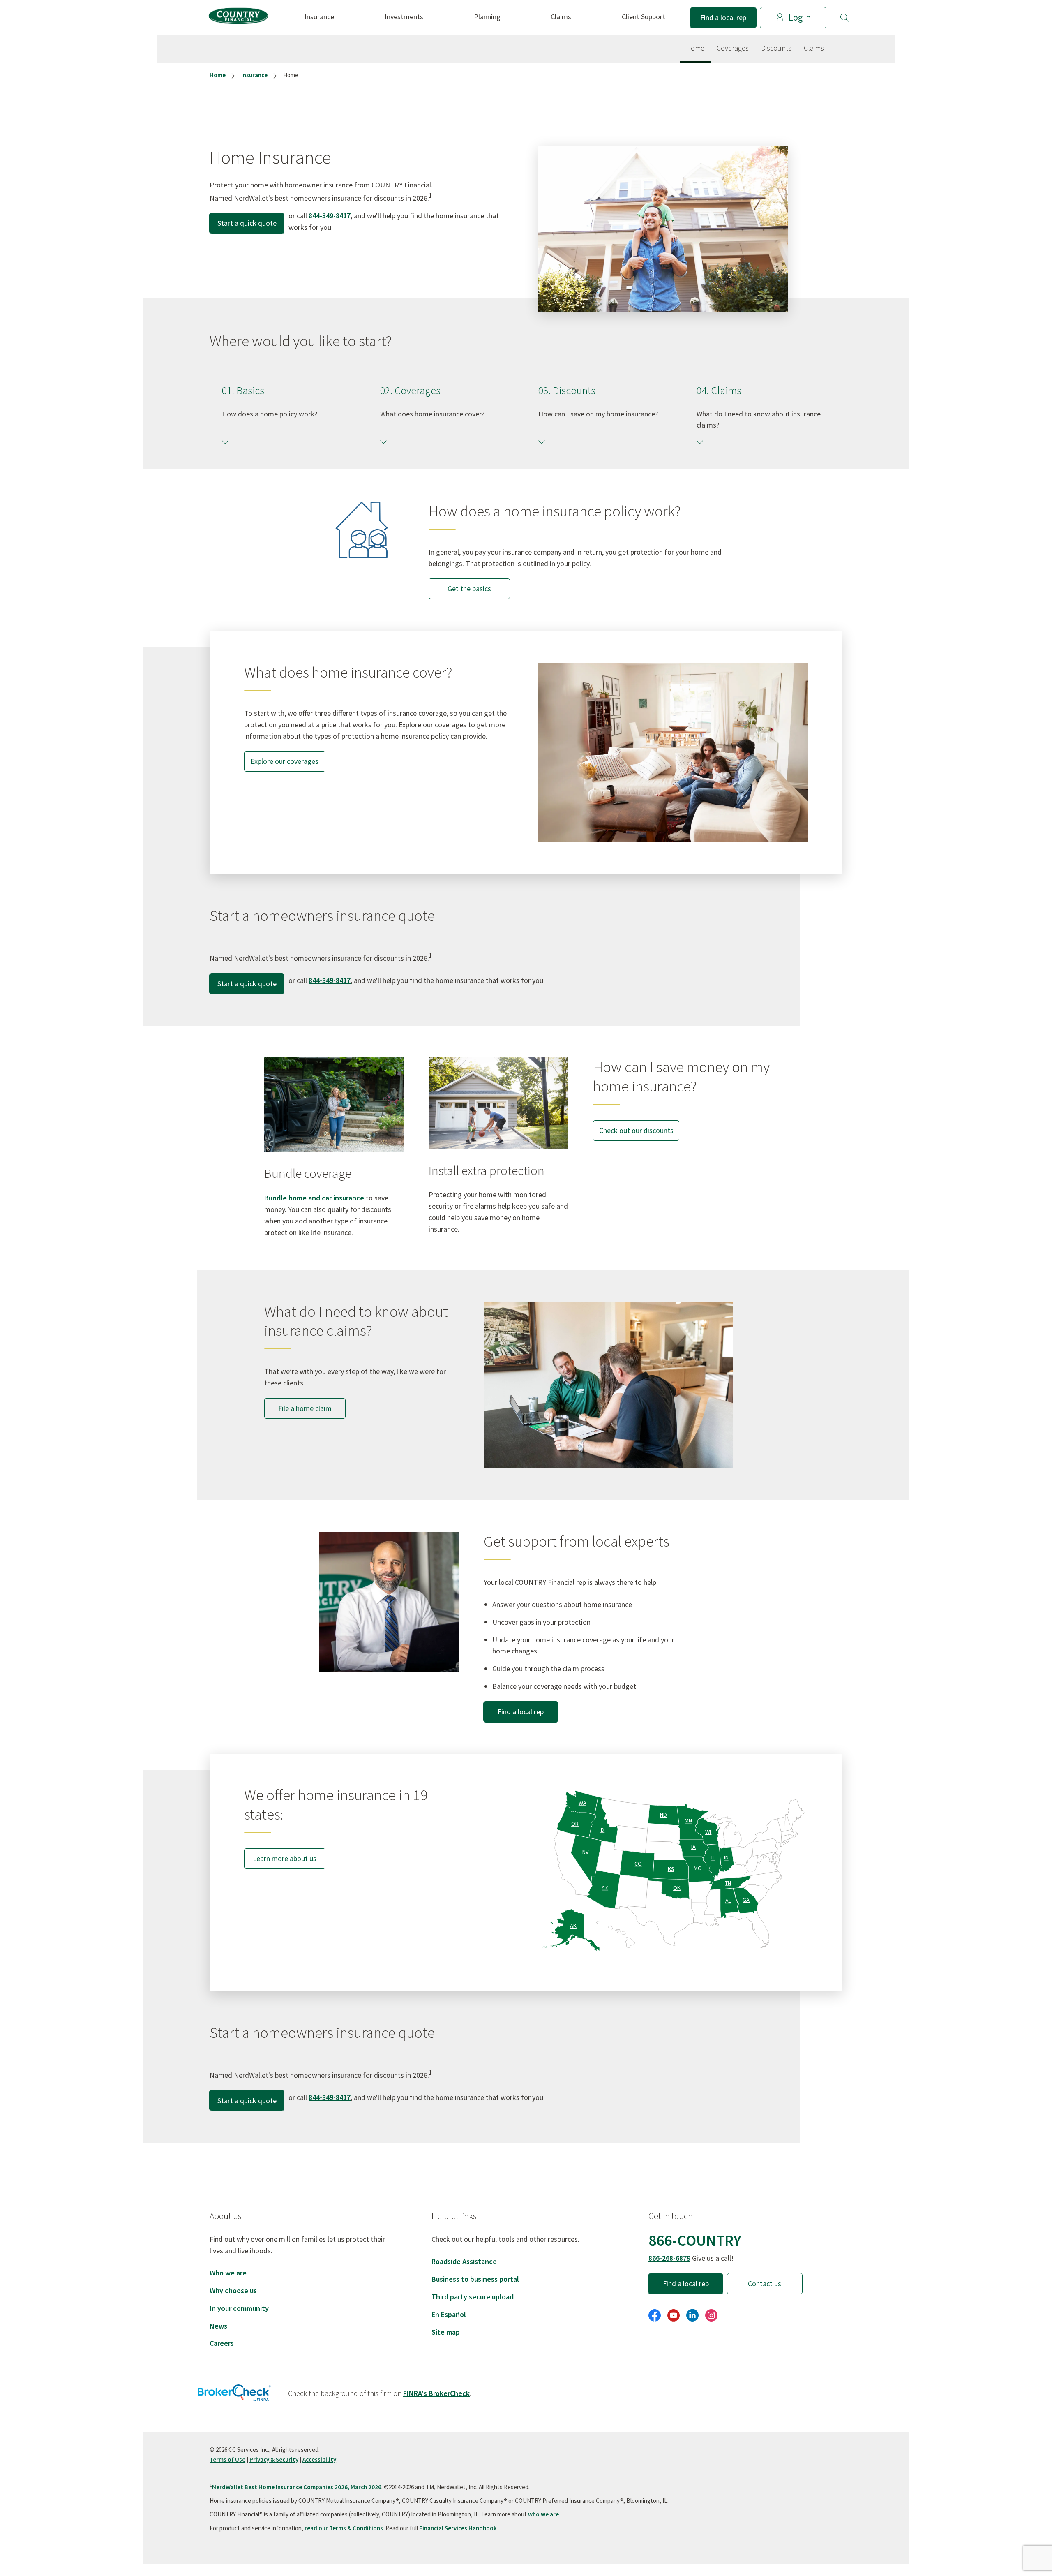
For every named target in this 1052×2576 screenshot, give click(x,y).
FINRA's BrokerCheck (436, 2393)
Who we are (228, 2273)
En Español (449, 2314)
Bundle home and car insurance (314, 1198)
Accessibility (319, 2459)
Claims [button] (561, 17)
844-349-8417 (330, 216)
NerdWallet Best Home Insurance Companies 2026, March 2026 (297, 2487)
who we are (543, 2514)
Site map (446, 2332)
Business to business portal (475, 2279)
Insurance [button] (319, 17)
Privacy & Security (274, 2459)
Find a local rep (723, 17)
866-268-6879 (669, 2258)
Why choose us (233, 2290)
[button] (844, 18)
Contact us (765, 2283)
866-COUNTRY (695, 2240)
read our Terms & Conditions (344, 2528)
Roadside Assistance (464, 2261)
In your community (239, 2308)
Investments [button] (404, 17)
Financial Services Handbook (458, 2528)
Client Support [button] (644, 17)
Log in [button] (800, 17)
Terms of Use (227, 2459)
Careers (222, 2343)
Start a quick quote (247, 223)
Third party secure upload (473, 2297)
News (218, 2326)
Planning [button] (487, 17)
